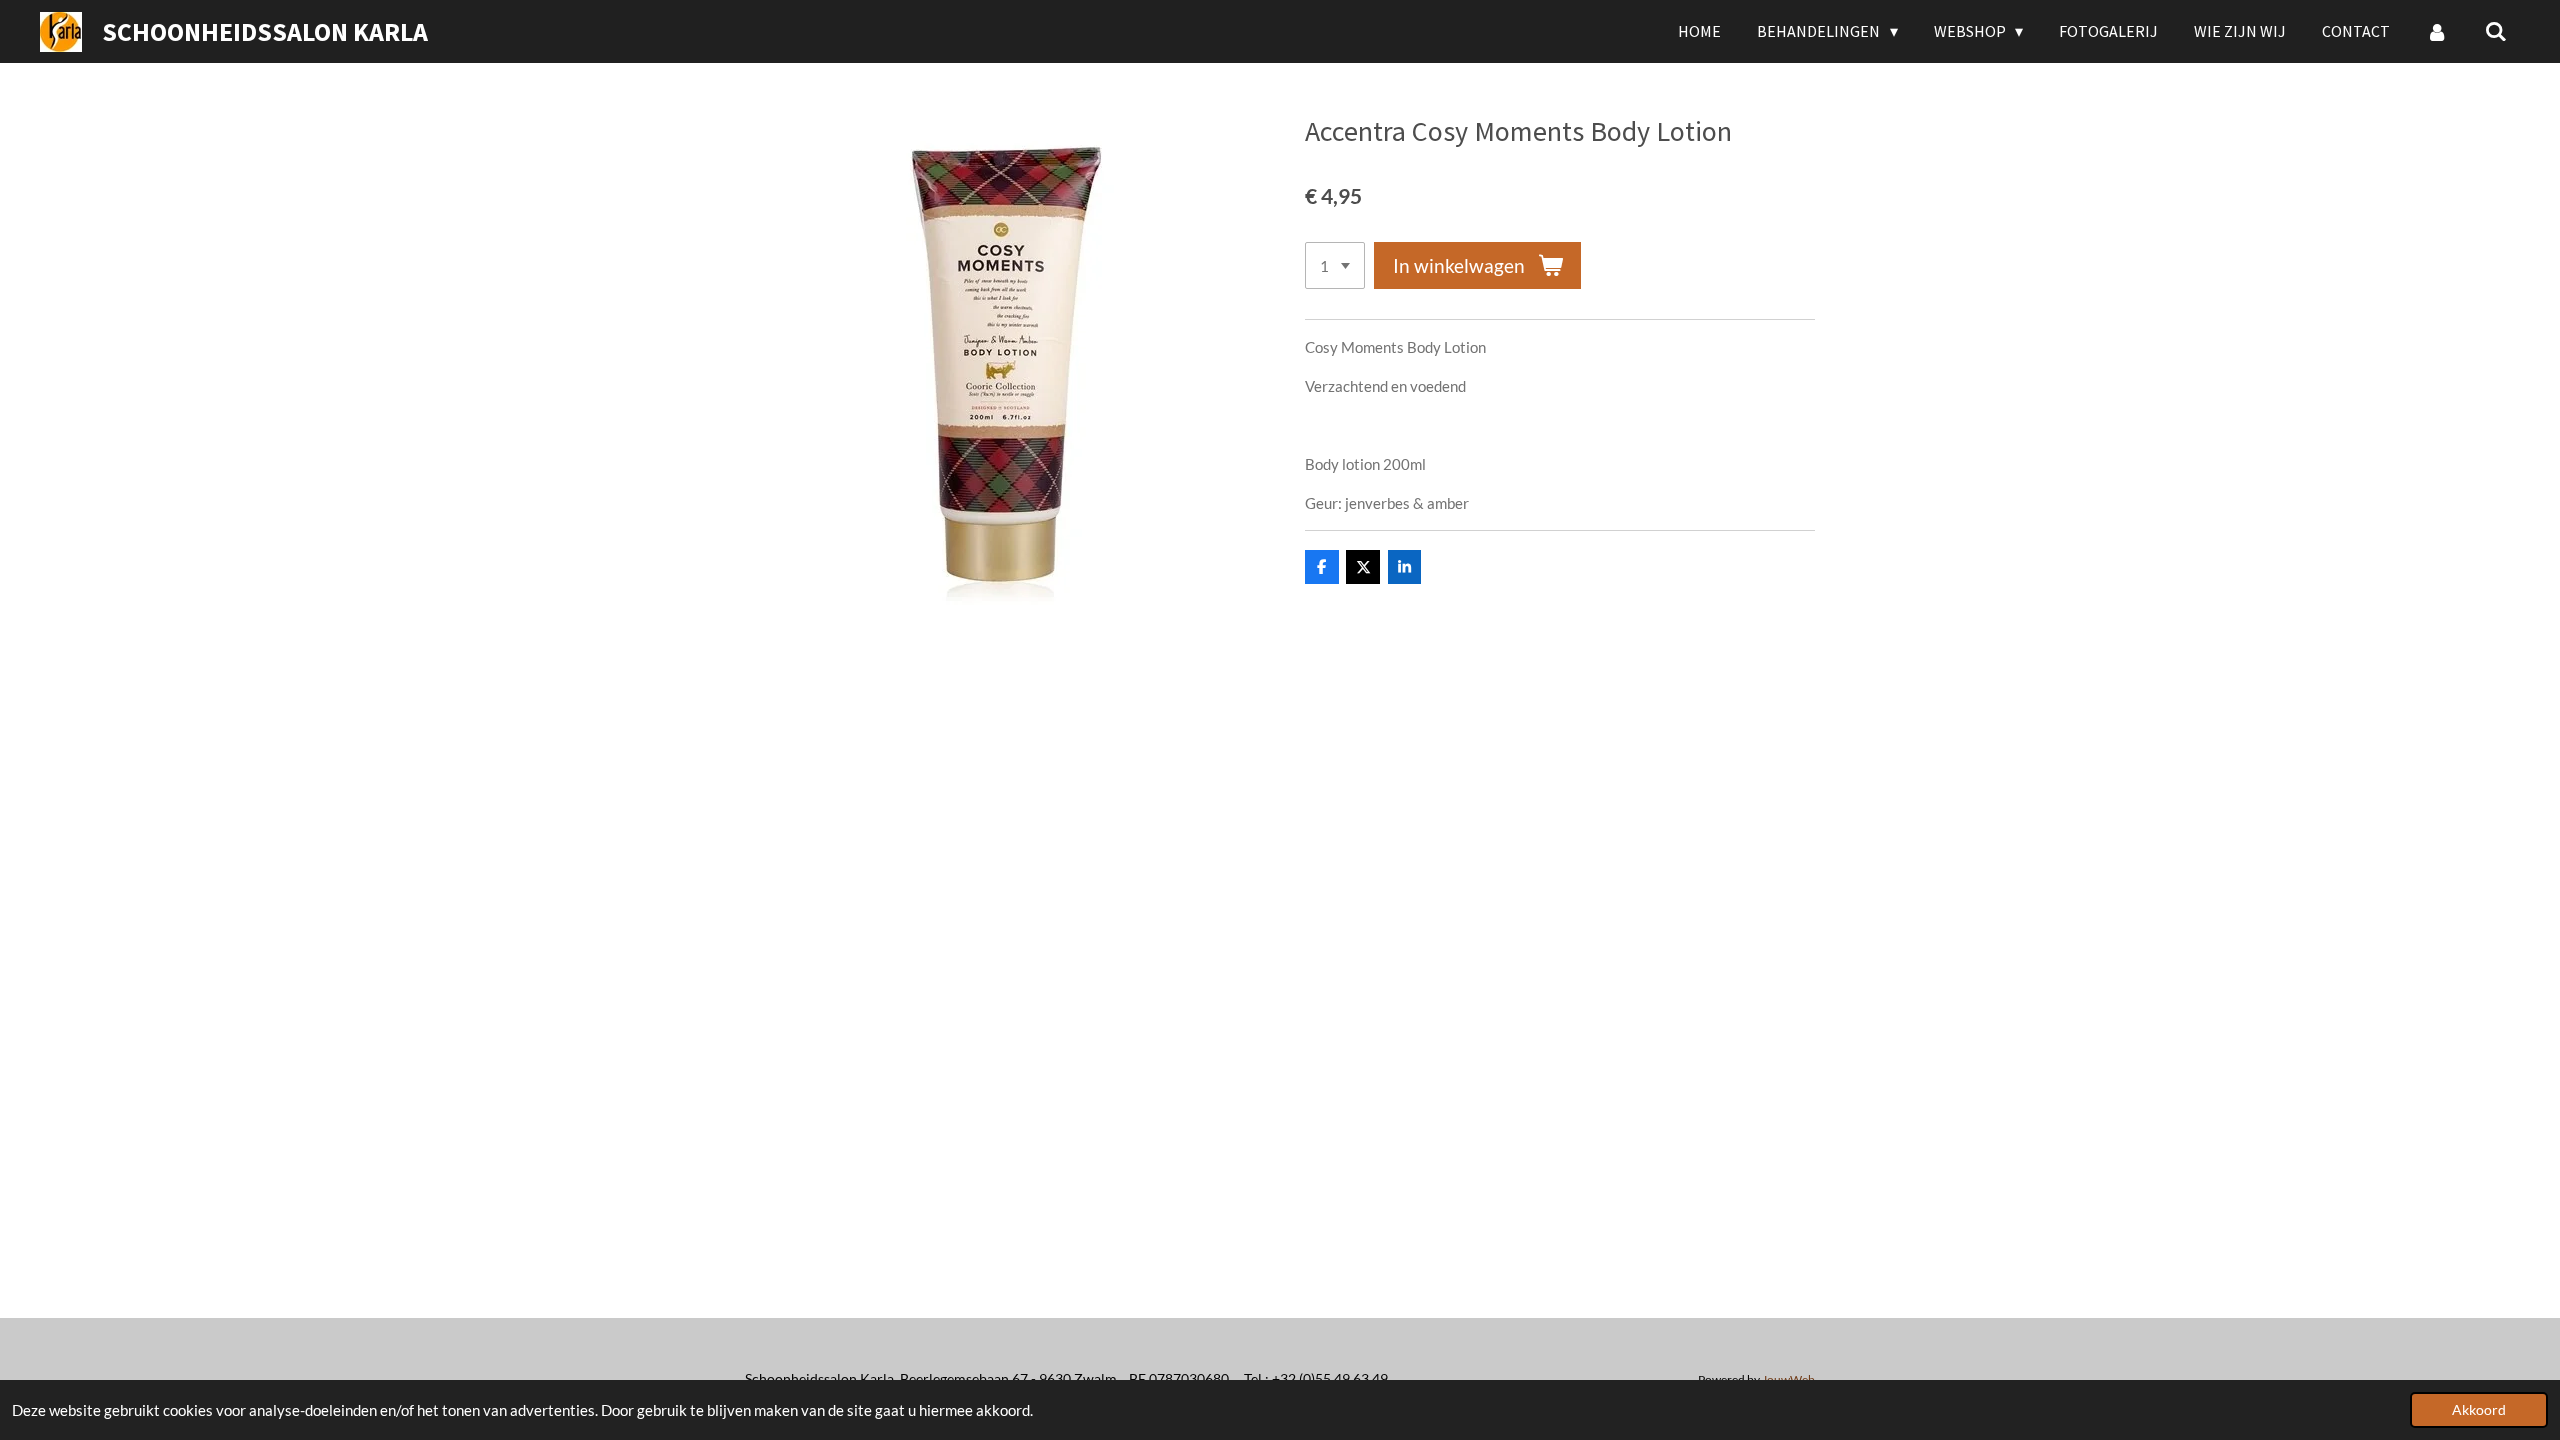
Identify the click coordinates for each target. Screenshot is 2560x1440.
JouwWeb (1788, 1379)
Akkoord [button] (2479, 1410)
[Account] (2437, 31)
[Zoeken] (2496, 31)
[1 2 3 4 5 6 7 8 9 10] (1335, 265)
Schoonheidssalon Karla (265, 31)
